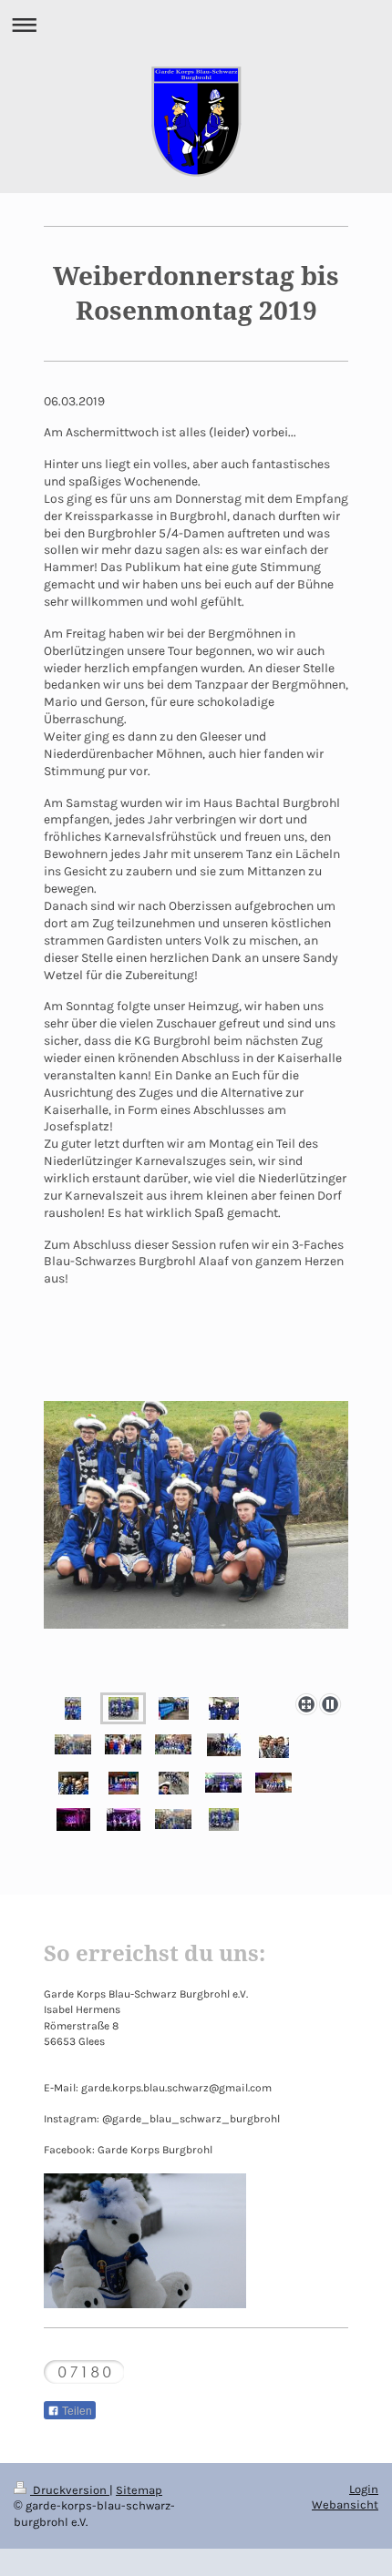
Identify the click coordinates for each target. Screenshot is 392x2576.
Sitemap (139, 2490)
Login (364, 2489)
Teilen (76, 2411)
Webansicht (345, 2504)
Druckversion (70, 2490)
